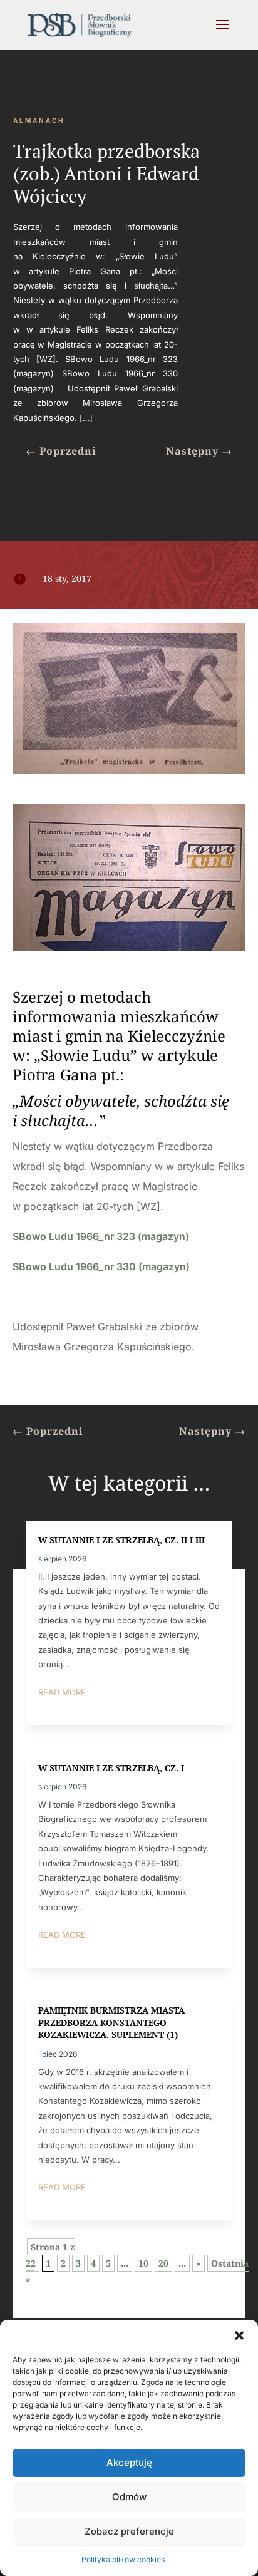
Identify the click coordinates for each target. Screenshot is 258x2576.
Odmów (129, 2497)
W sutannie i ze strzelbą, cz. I (111, 1768)
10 (143, 2263)
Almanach (39, 120)
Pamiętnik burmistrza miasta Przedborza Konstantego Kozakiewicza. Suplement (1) (111, 2022)
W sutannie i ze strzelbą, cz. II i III (121, 1540)
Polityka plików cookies (123, 2559)
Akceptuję (129, 2462)
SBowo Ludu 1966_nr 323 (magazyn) (101, 1236)
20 (163, 2263)
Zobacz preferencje (129, 2531)
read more (62, 1692)
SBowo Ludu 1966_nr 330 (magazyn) (101, 1266)
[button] (239, 2335)
